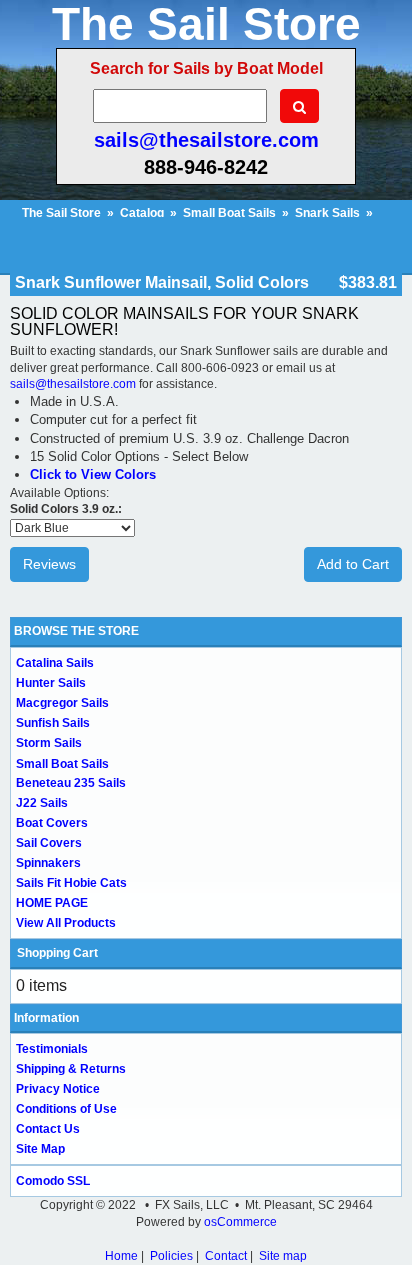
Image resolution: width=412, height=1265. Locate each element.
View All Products (66, 923)
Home (121, 1256)
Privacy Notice (58, 1089)
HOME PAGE (52, 903)
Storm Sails (49, 743)
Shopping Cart (57, 953)
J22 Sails (42, 803)
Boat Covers (52, 823)
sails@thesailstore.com (206, 140)
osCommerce (240, 1222)
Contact (226, 1256)
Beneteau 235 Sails (71, 783)
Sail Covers (49, 843)
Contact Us (48, 1129)
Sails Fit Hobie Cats (71, 883)
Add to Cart (353, 564)
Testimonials (52, 1049)
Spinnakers (48, 863)
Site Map (40, 1149)
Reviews (49, 564)
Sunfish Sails (53, 723)
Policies (171, 1256)
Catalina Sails (55, 663)
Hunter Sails (51, 683)
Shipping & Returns (71, 1069)
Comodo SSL (53, 1181)
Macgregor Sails (62, 703)
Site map (283, 1256)
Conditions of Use (66, 1109)
